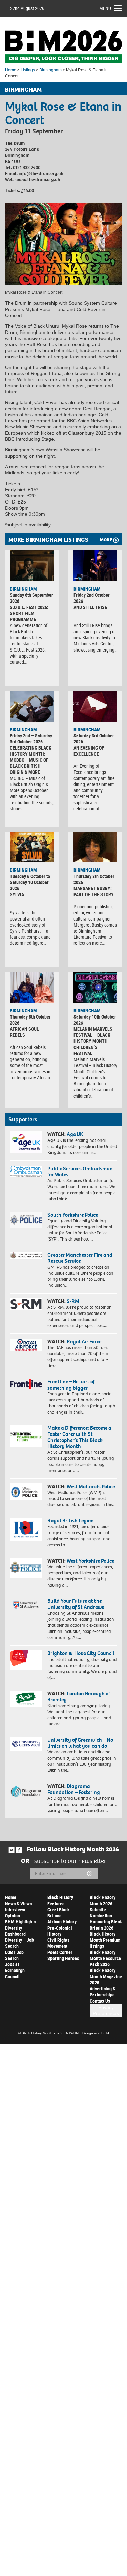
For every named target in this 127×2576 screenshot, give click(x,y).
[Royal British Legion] (26, 1529)
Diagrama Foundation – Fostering (74, 1789)
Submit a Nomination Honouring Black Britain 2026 (106, 1919)
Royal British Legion (71, 1520)
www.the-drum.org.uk (38, 180)
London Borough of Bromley (79, 1697)
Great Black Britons (59, 1912)
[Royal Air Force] (26, 1345)
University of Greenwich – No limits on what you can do (80, 1743)
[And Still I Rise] (96, 566)
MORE (106, 540)
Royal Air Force (84, 1341)
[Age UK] (26, 1142)
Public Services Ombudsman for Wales (80, 1171)
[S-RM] (26, 1304)
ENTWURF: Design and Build (86, 2033)
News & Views (18, 1903)
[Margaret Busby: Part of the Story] (96, 847)
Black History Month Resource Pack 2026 (105, 1958)
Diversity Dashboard (15, 1931)
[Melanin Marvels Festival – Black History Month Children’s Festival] (96, 988)
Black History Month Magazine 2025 (106, 1976)
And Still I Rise (90, 607)
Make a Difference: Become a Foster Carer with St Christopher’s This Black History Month (79, 1437)
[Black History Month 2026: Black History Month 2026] (63, 47)
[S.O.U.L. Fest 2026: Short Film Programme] (32, 566)
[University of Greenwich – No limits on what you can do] (26, 1744)
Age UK (75, 1134)
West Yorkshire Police (90, 1561)
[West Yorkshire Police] (26, 1568)
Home (11, 70)
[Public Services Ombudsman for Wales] (26, 1171)
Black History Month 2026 (103, 1900)
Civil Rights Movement (58, 1943)
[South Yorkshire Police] (26, 1220)
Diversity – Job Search (19, 1943)
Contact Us (100, 2001)
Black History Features (60, 1900)
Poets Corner (60, 1952)
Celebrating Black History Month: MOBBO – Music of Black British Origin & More (31, 760)
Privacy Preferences (106, 2010)
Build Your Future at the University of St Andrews (76, 1604)
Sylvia (17, 894)
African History (62, 1922)
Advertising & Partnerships (103, 1992)
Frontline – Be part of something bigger (71, 1385)
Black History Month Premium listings (105, 1940)
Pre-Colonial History (60, 1931)
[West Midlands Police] (26, 1492)
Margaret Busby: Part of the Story (94, 891)
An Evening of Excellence (89, 751)
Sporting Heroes (63, 1958)
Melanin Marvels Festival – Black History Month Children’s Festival (93, 1041)
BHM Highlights (20, 1922)
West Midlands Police (91, 1486)
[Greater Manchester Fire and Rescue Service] (26, 1256)
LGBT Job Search (14, 1955)
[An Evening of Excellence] (96, 706)
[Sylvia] (32, 847)
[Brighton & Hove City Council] (26, 1660)
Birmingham (50, 70)
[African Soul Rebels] (32, 988)
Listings (28, 70)
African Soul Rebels (24, 1032)
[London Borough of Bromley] (26, 1699)
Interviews (15, 1909)
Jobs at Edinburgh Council (15, 1970)
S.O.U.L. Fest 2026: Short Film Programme (29, 613)
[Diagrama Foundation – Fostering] (26, 1791)
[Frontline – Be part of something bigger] (26, 1384)
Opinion (13, 1916)
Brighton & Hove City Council (81, 1653)
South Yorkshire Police (73, 1215)
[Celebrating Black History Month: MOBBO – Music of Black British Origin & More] (32, 706)
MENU (105, 8)
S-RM (73, 1301)
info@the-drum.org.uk (41, 174)
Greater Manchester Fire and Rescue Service (80, 1258)
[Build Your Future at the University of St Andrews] (26, 1605)
